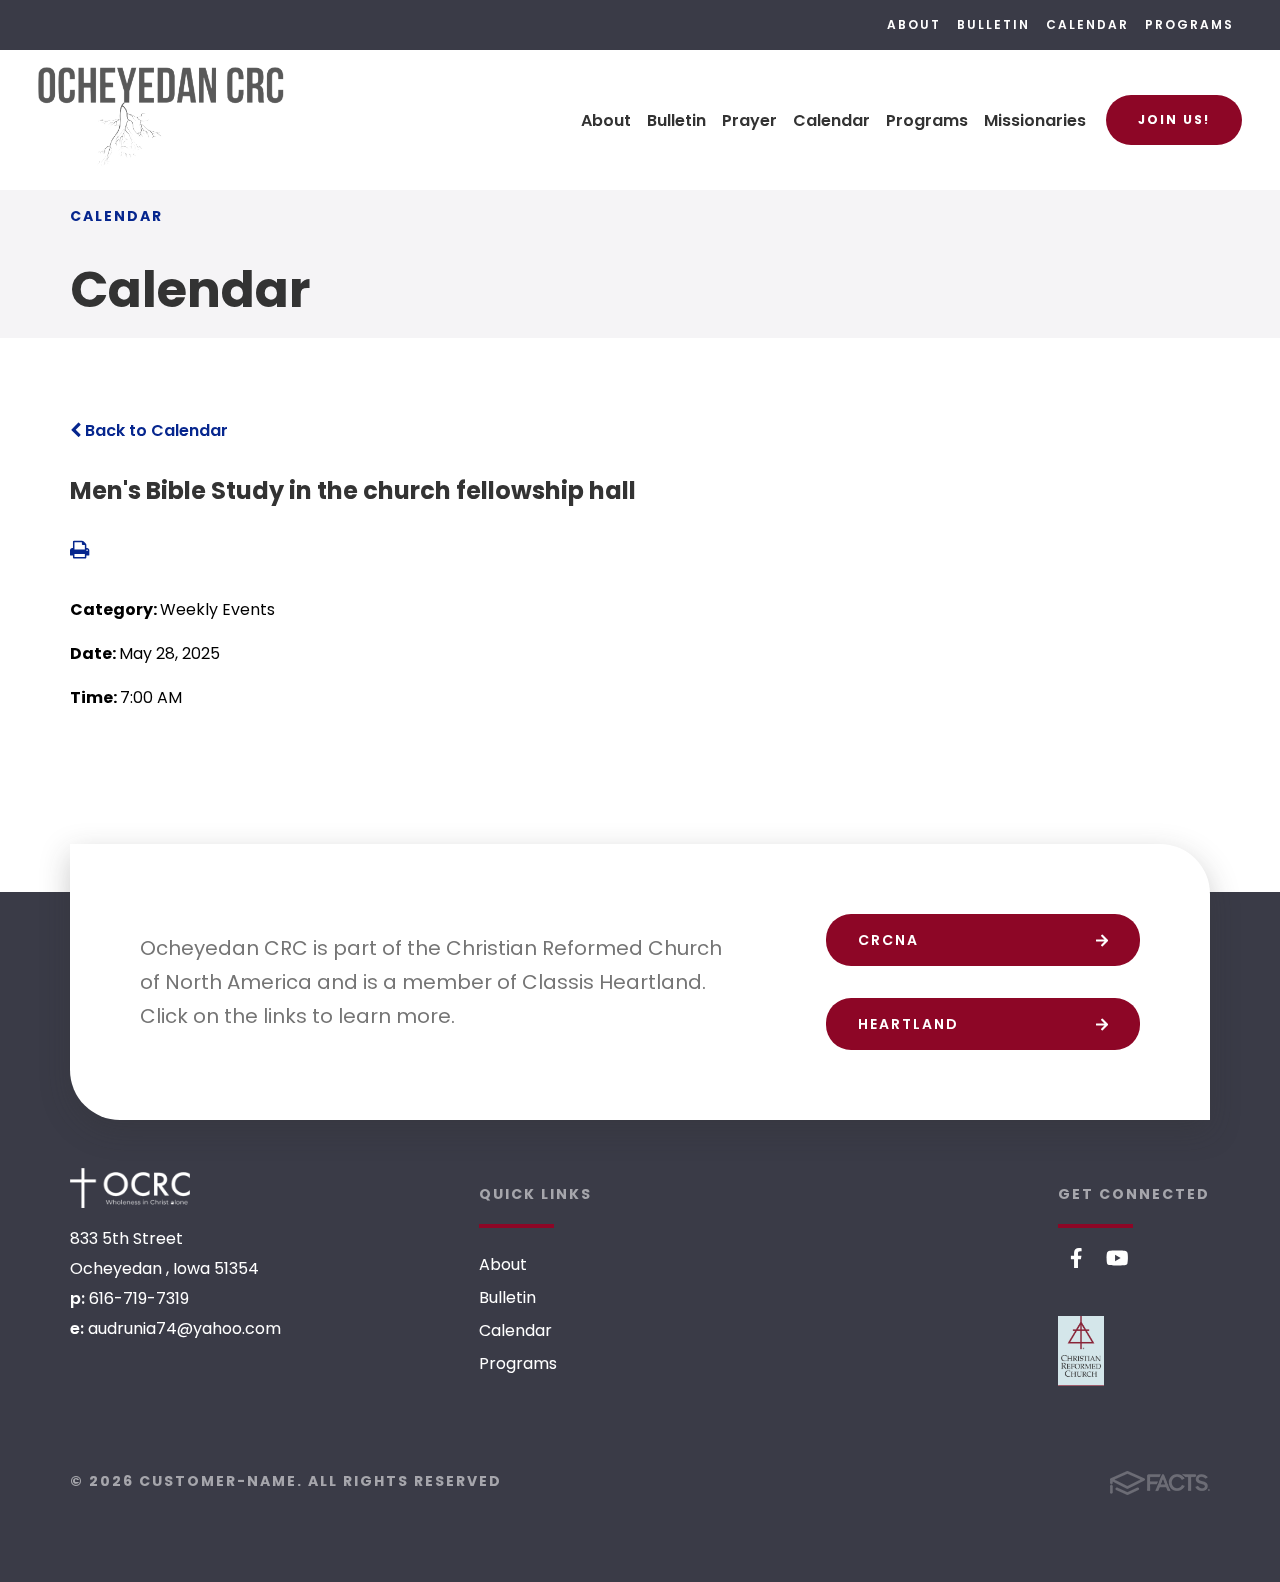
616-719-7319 (139, 1298)
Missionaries (1035, 120)
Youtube (1117, 1258)
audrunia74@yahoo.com (184, 1328)
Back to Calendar (154, 430)
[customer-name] (130, 1188)
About (914, 24)
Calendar (1087, 24)
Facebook (1076, 1258)
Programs (1189, 24)
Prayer (749, 120)
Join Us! (1174, 119)
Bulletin (993, 24)
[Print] (79, 551)
